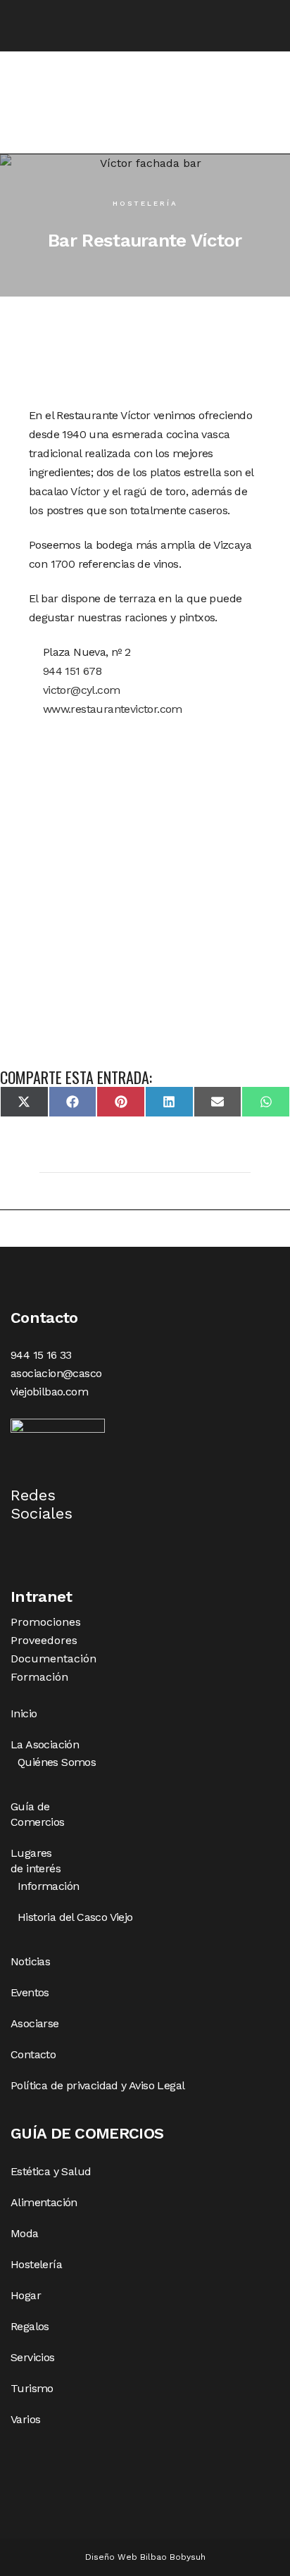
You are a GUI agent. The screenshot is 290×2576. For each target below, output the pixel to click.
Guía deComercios (38, 1814)
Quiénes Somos (57, 1762)
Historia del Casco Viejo (75, 1917)
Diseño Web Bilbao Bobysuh (145, 2557)
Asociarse (35, 2023)
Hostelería (145, 203)
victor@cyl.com (80, 690)
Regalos (30, 2326)
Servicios (33, 2357)
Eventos (30, 1992)
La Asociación (45, 1744)
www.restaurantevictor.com (111, 709)
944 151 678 (70, 671)
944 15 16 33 (41, 1355)
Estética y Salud (51, 2171)
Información (48, 1886)
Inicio (24, 1713)
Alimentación (44, 2202)
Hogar (26, 2295)
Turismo (32, 2388)
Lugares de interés (36, 1861)
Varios (25, 2419)
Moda (25, 2233)
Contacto (33, 2054)
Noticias (30, 1961)
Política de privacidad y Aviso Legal (97, 2085)
